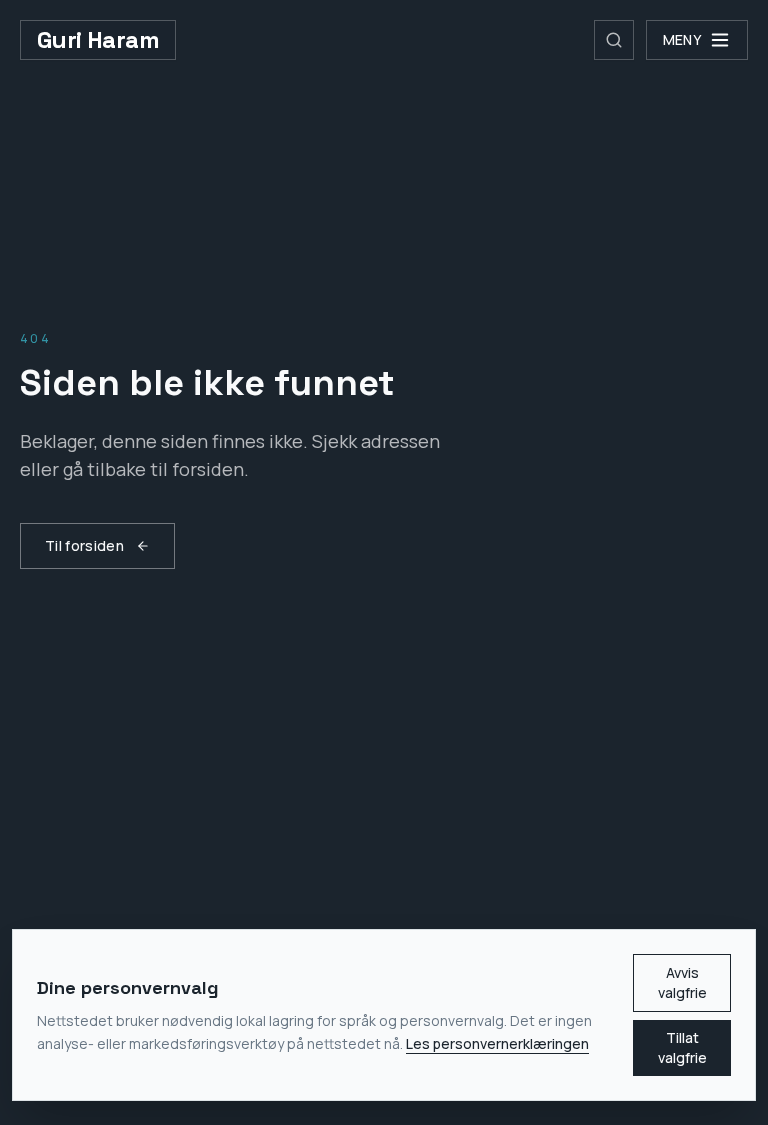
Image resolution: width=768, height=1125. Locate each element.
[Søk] (614, 40)
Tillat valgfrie (682, 1047)
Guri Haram (98, 39)
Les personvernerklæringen (497, 1043)
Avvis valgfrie (682, 982)
